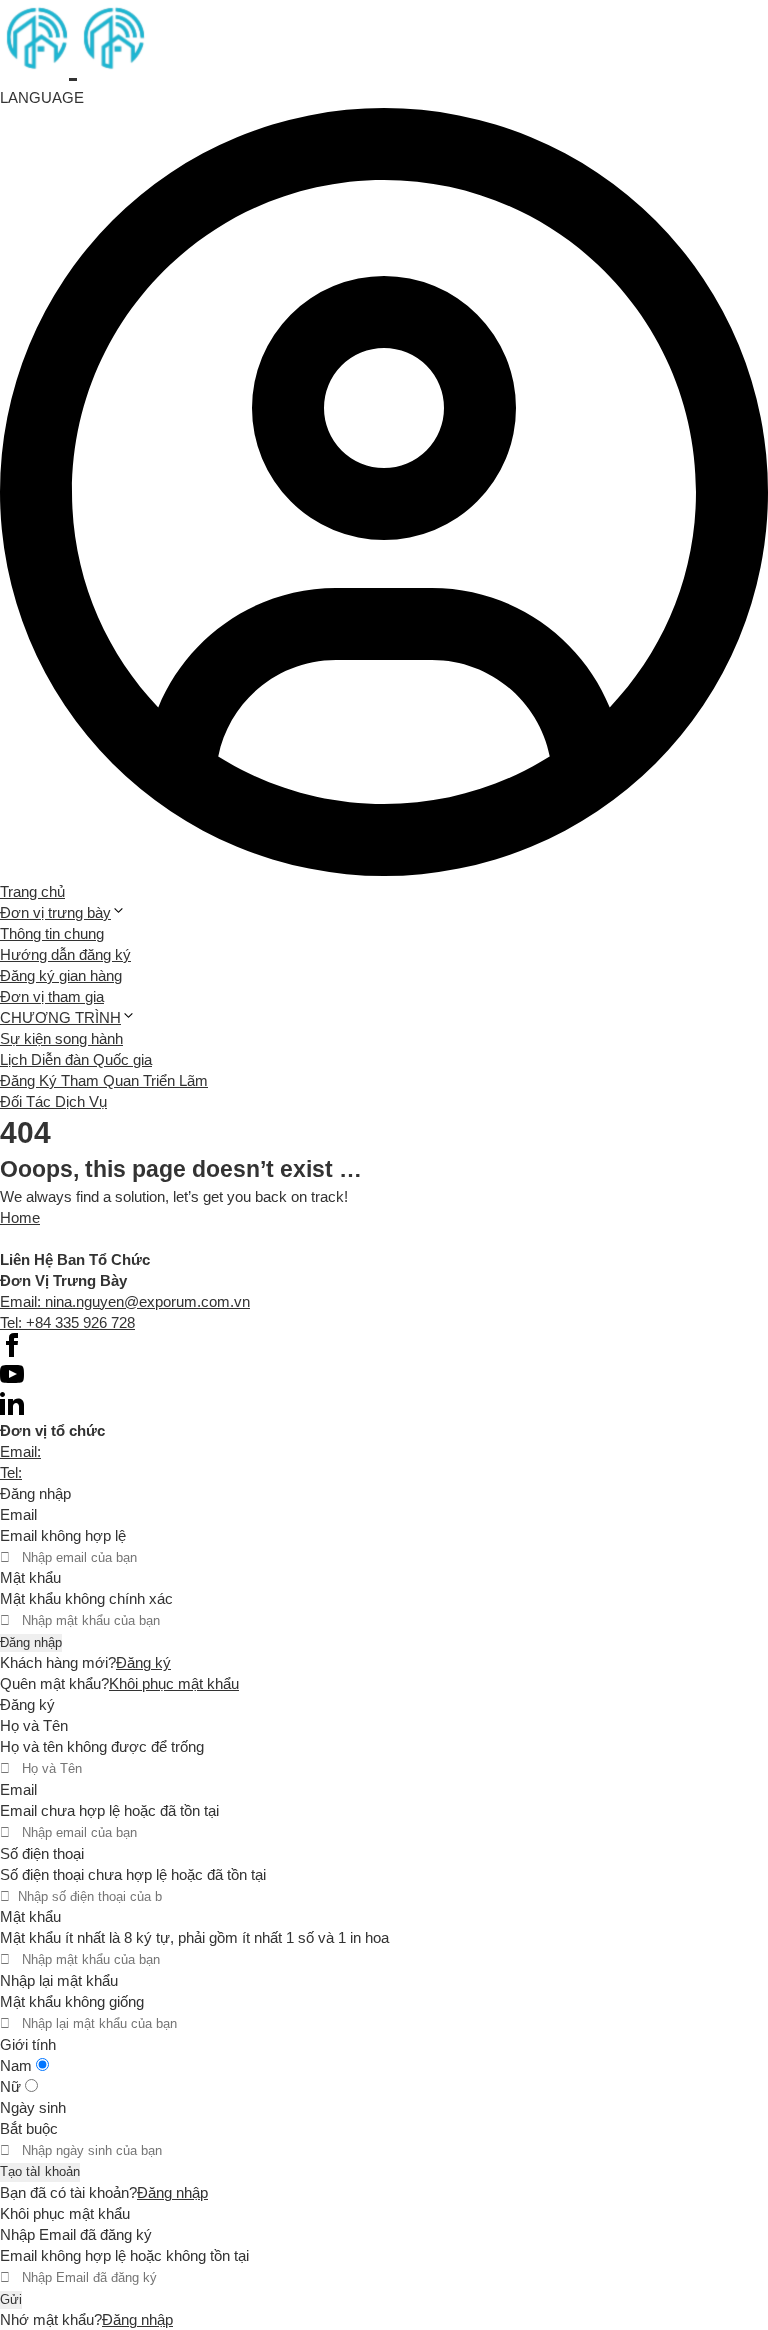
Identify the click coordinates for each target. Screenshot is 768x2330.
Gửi (11, 2299)
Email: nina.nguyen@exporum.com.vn (125, 1301)
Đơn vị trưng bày (55, 912)
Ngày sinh (33, 2107)
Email (18, 1514)
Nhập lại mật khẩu (59, 1980)
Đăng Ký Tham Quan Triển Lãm (104, 1080)
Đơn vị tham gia (52, 996)
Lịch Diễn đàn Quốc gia (76, 1059)
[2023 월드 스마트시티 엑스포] (73, 65)
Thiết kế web (41, 1238)
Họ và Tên (34, 1725)
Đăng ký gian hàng (61, 975)
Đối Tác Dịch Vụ (53, 1101)
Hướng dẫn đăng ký (65, 954)
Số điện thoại (42, 1853)
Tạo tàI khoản (40, 2171)
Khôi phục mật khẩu (174, 1683)
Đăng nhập (31, 1642)
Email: (20, 1451)
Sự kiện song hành (61, 1038)
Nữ (12, 2086)
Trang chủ (32, 891)
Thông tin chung (52, 933)
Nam (18, 2065)
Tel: (11, 1472)
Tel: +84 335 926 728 (67, 1322)
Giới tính (28, 2044)
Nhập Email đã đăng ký (76, 2234)
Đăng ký (143, 1662)
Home (20, 1217)
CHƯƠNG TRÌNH (60, 1017)
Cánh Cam (147, 1238)
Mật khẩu (30, 1577)
